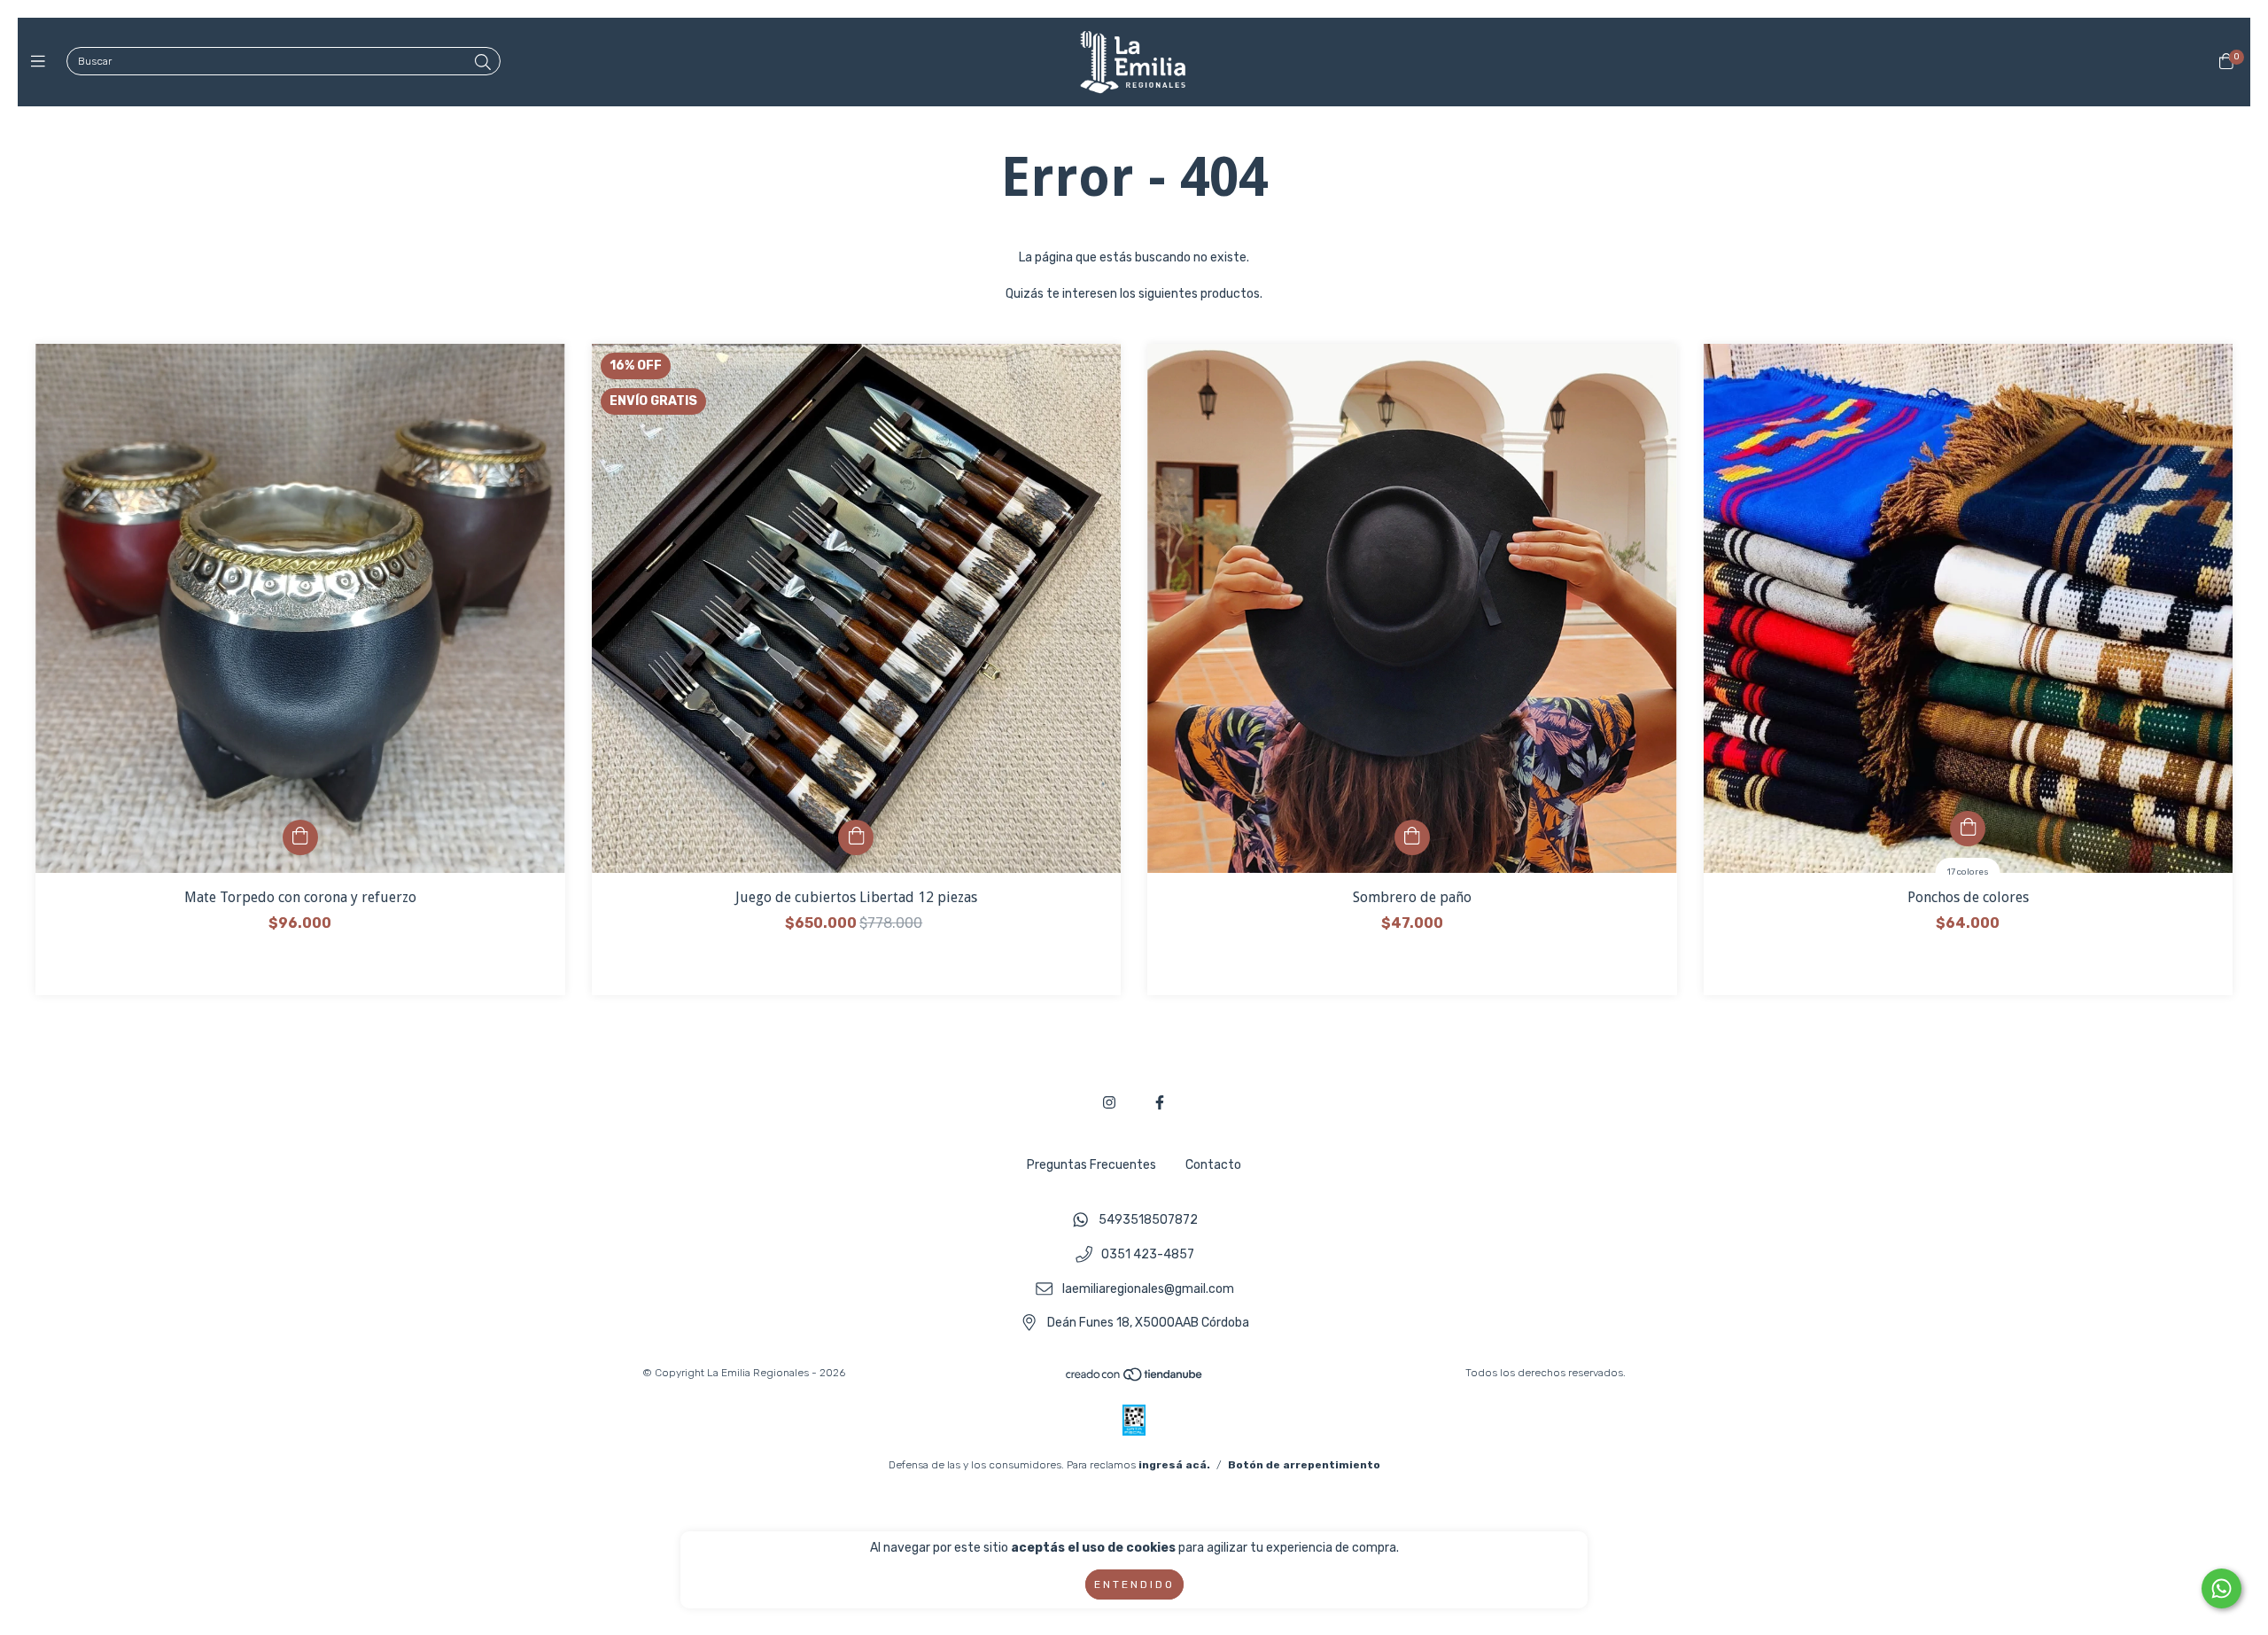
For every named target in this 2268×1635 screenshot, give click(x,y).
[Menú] (42, 62)
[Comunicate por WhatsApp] (2221, 1588)
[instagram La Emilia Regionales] (1109, 1103)
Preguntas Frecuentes (1091, 1165)
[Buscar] (483, 63)
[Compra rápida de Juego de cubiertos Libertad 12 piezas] (856, 837)
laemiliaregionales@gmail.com (1148, 1289)
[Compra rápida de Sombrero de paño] (1412, 837)
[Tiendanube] (1135, 1379)
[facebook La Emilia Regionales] (1160, 1103)
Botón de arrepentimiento (1304, 1465)
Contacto (1213, 1165)
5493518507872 (1148, 1221)
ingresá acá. (1174, 1465)
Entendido (1134, 1584)
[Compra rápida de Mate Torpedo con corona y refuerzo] (300, 837)
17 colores (1968, 872)
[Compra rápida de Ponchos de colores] (1968, 829)
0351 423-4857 (1148, 1255)
